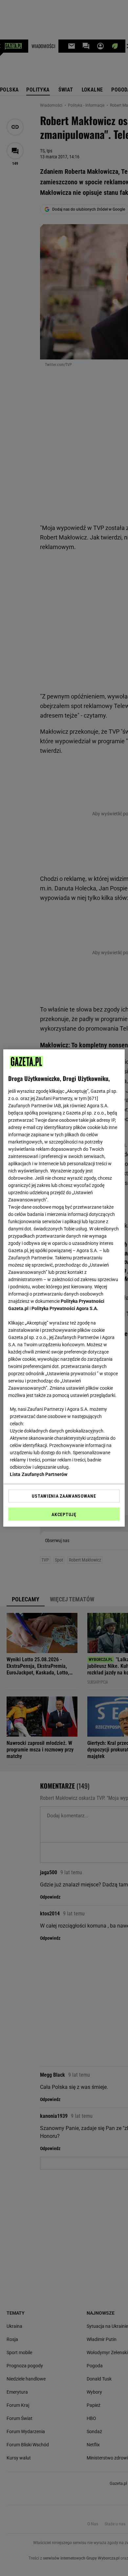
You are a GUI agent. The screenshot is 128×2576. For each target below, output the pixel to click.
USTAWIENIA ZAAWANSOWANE (64, 1496)
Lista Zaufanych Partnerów (39, 1474)
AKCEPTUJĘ (64, 1514)
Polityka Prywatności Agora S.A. (65, 1308)
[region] (64, 1288)
